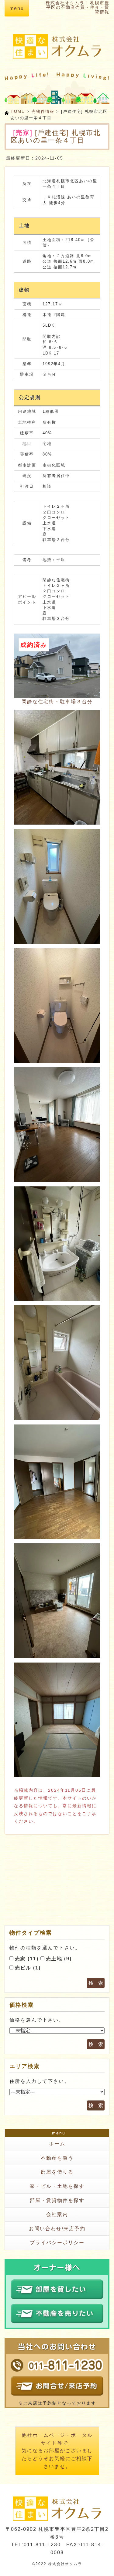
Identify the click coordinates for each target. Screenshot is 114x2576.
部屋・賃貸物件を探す (57, 2200)
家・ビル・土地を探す (57, 2186)
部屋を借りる (57, 2172)
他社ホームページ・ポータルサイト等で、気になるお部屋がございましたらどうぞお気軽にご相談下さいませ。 (57, 2451)
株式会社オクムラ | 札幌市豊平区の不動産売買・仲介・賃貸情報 (78, 7)
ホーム (57, 2144)
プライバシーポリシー (57, 2243)
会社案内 (57, 2214)
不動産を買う (57, 2158)
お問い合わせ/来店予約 (57, 2229)
